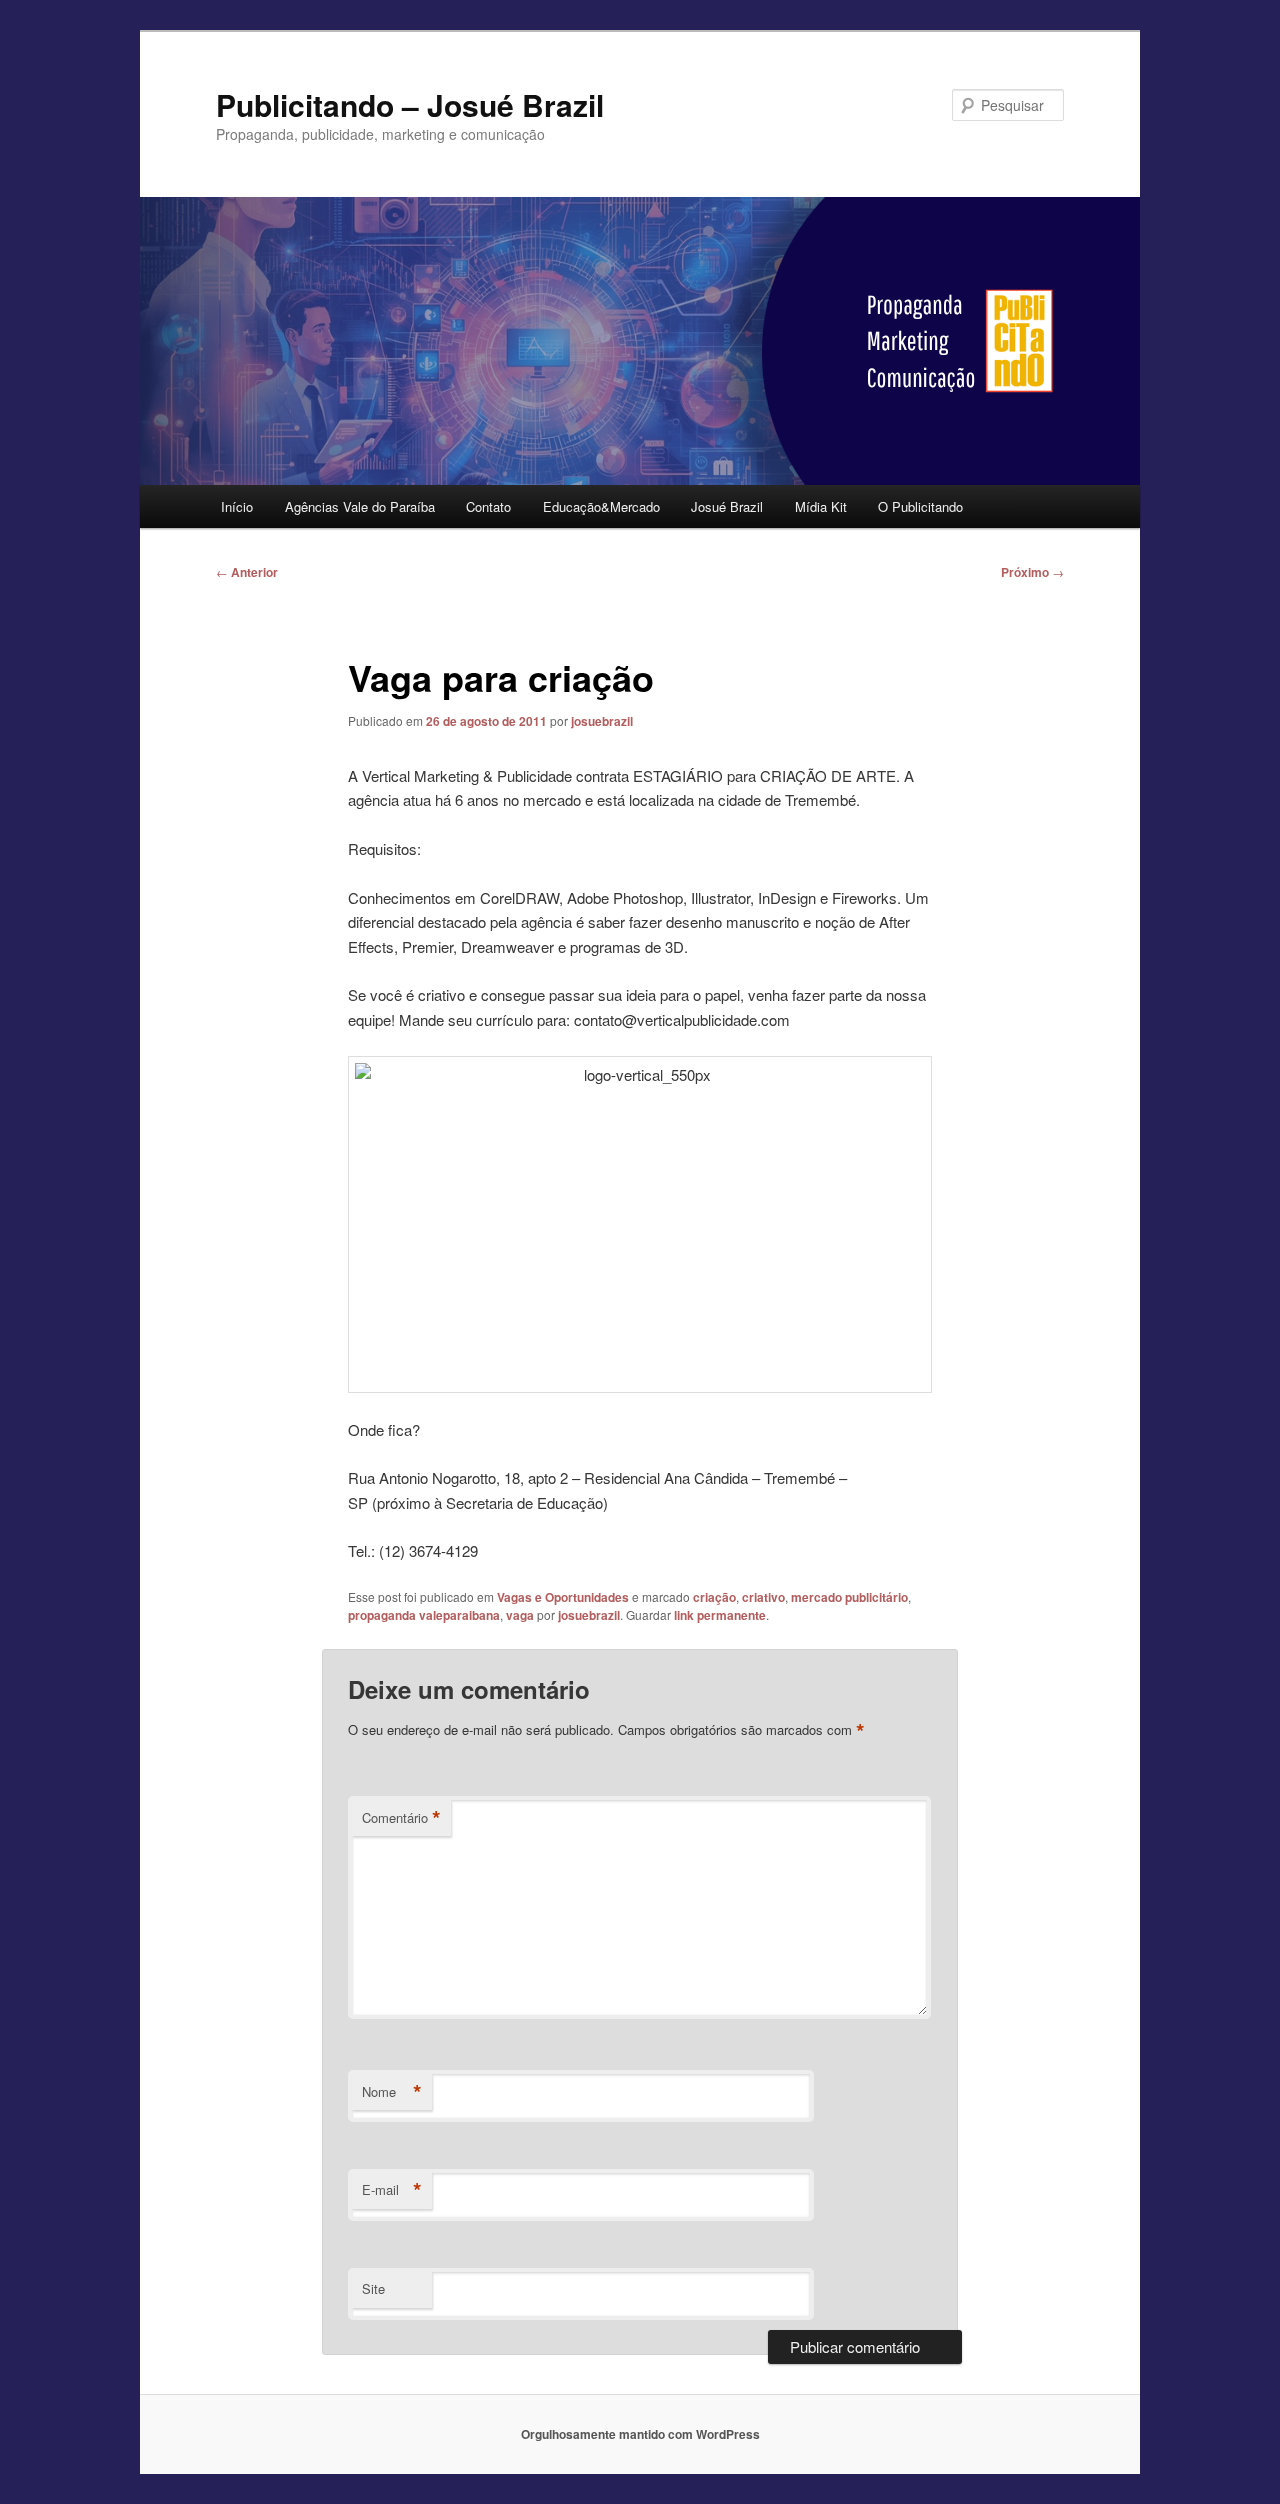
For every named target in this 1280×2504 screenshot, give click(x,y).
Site (373, 2288)
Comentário (401, 1818)
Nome (392, 2092)
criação (714, 1597)
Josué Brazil (727, 506)
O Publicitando (920, 506)
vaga (520, 1615)
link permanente (720, 1615)
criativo (763, 1597)
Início (237, 506)
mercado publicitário (849, 1597)
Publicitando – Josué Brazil (410, 104)
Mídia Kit (821, 506)
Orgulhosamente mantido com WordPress (640, 2434)
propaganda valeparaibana (424, 1615)
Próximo (1032, 572)
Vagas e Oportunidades (563, 1597)
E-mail (392, 2190)
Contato (488, 506)
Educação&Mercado (601, 506)
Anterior (247, 572)
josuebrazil (602, 721)
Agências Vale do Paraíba (360, 506)
